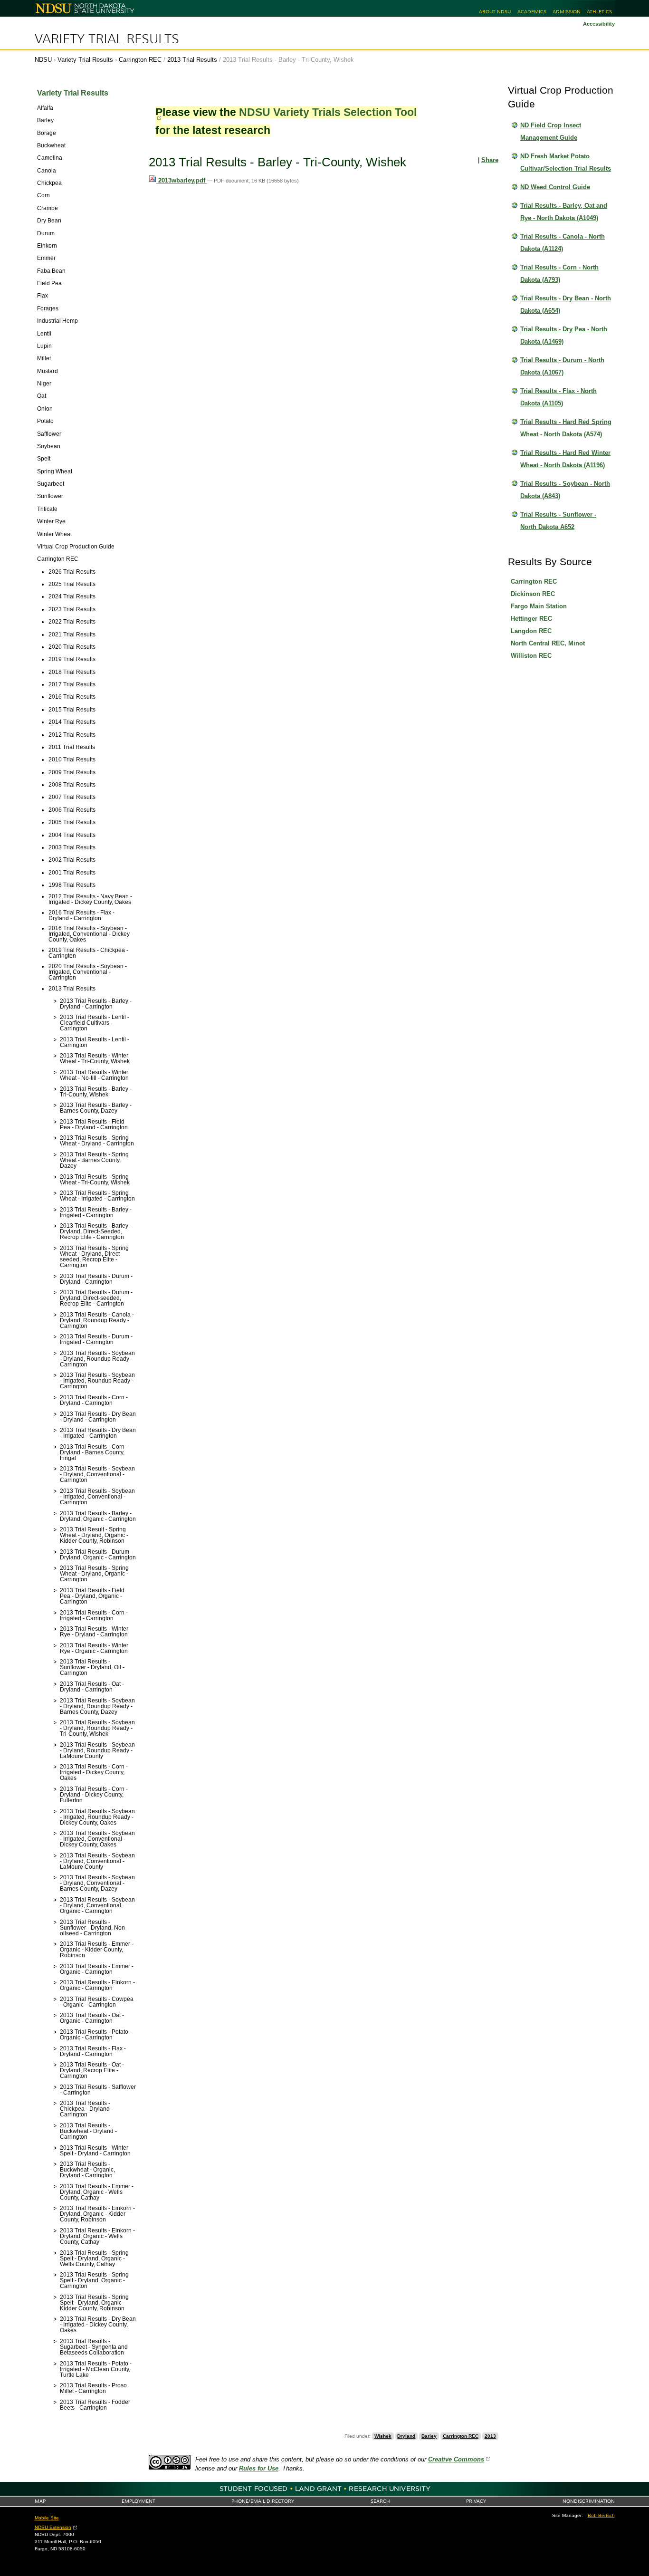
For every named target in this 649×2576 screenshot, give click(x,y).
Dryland (406, 2436)
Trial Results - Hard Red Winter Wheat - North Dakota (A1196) (565, 459)
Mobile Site (47, 2518)
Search (380, 2501)
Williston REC (531, 656)
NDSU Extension (53, 2527)
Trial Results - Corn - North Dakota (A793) (559, 274)
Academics (532, 12)
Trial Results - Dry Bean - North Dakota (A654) (566, 304)
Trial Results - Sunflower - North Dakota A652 (558, 521)
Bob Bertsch (601, 2515)
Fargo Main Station (539, 606)
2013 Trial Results (192, 60)
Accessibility (599, 24)
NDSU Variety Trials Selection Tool (328, 112)
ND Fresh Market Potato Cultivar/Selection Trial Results (566, 162)
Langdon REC (531, 631)
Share (490, 160)
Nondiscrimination (589, 2501)
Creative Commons (456, 2459)
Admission (567, 12)
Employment (138, 2501)
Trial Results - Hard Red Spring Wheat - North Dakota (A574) (566, 428)
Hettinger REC (531, 619)
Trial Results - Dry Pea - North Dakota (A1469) (564, 335)
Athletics (599, 12)
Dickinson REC (533, 594)
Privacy (476, 2501)
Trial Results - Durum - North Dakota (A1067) (562, 366)
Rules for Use (259, 2468)
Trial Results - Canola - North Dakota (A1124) (563, 243)
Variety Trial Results (107, 39)
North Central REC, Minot (548, 643)
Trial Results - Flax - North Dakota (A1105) (558, 397)
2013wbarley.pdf (182, 180)
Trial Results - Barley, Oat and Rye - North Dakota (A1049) (564, 212)
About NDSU (495, 12)
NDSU (43, 60)
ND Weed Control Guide (555, 187)
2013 (490, 2436)
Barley (429, 2436)
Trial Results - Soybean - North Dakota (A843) (565, 490)
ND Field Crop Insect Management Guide (551, 131)
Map (40, 2501)
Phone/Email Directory (263, 2501)
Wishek (383, 2436)
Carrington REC (140, 60)
